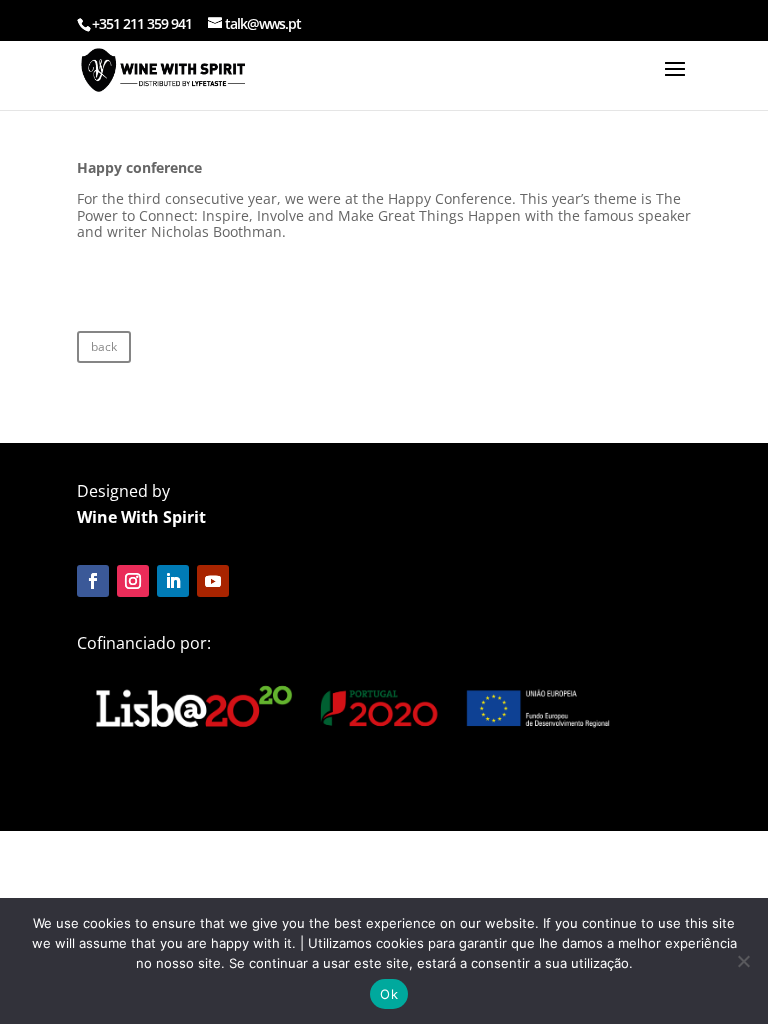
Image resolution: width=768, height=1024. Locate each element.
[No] (743, 961)
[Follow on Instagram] (133, 581)
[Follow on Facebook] (93, 581)
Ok (389, 994)
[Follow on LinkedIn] (173, 581)
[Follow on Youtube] (213, 581)
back (104, 346)
